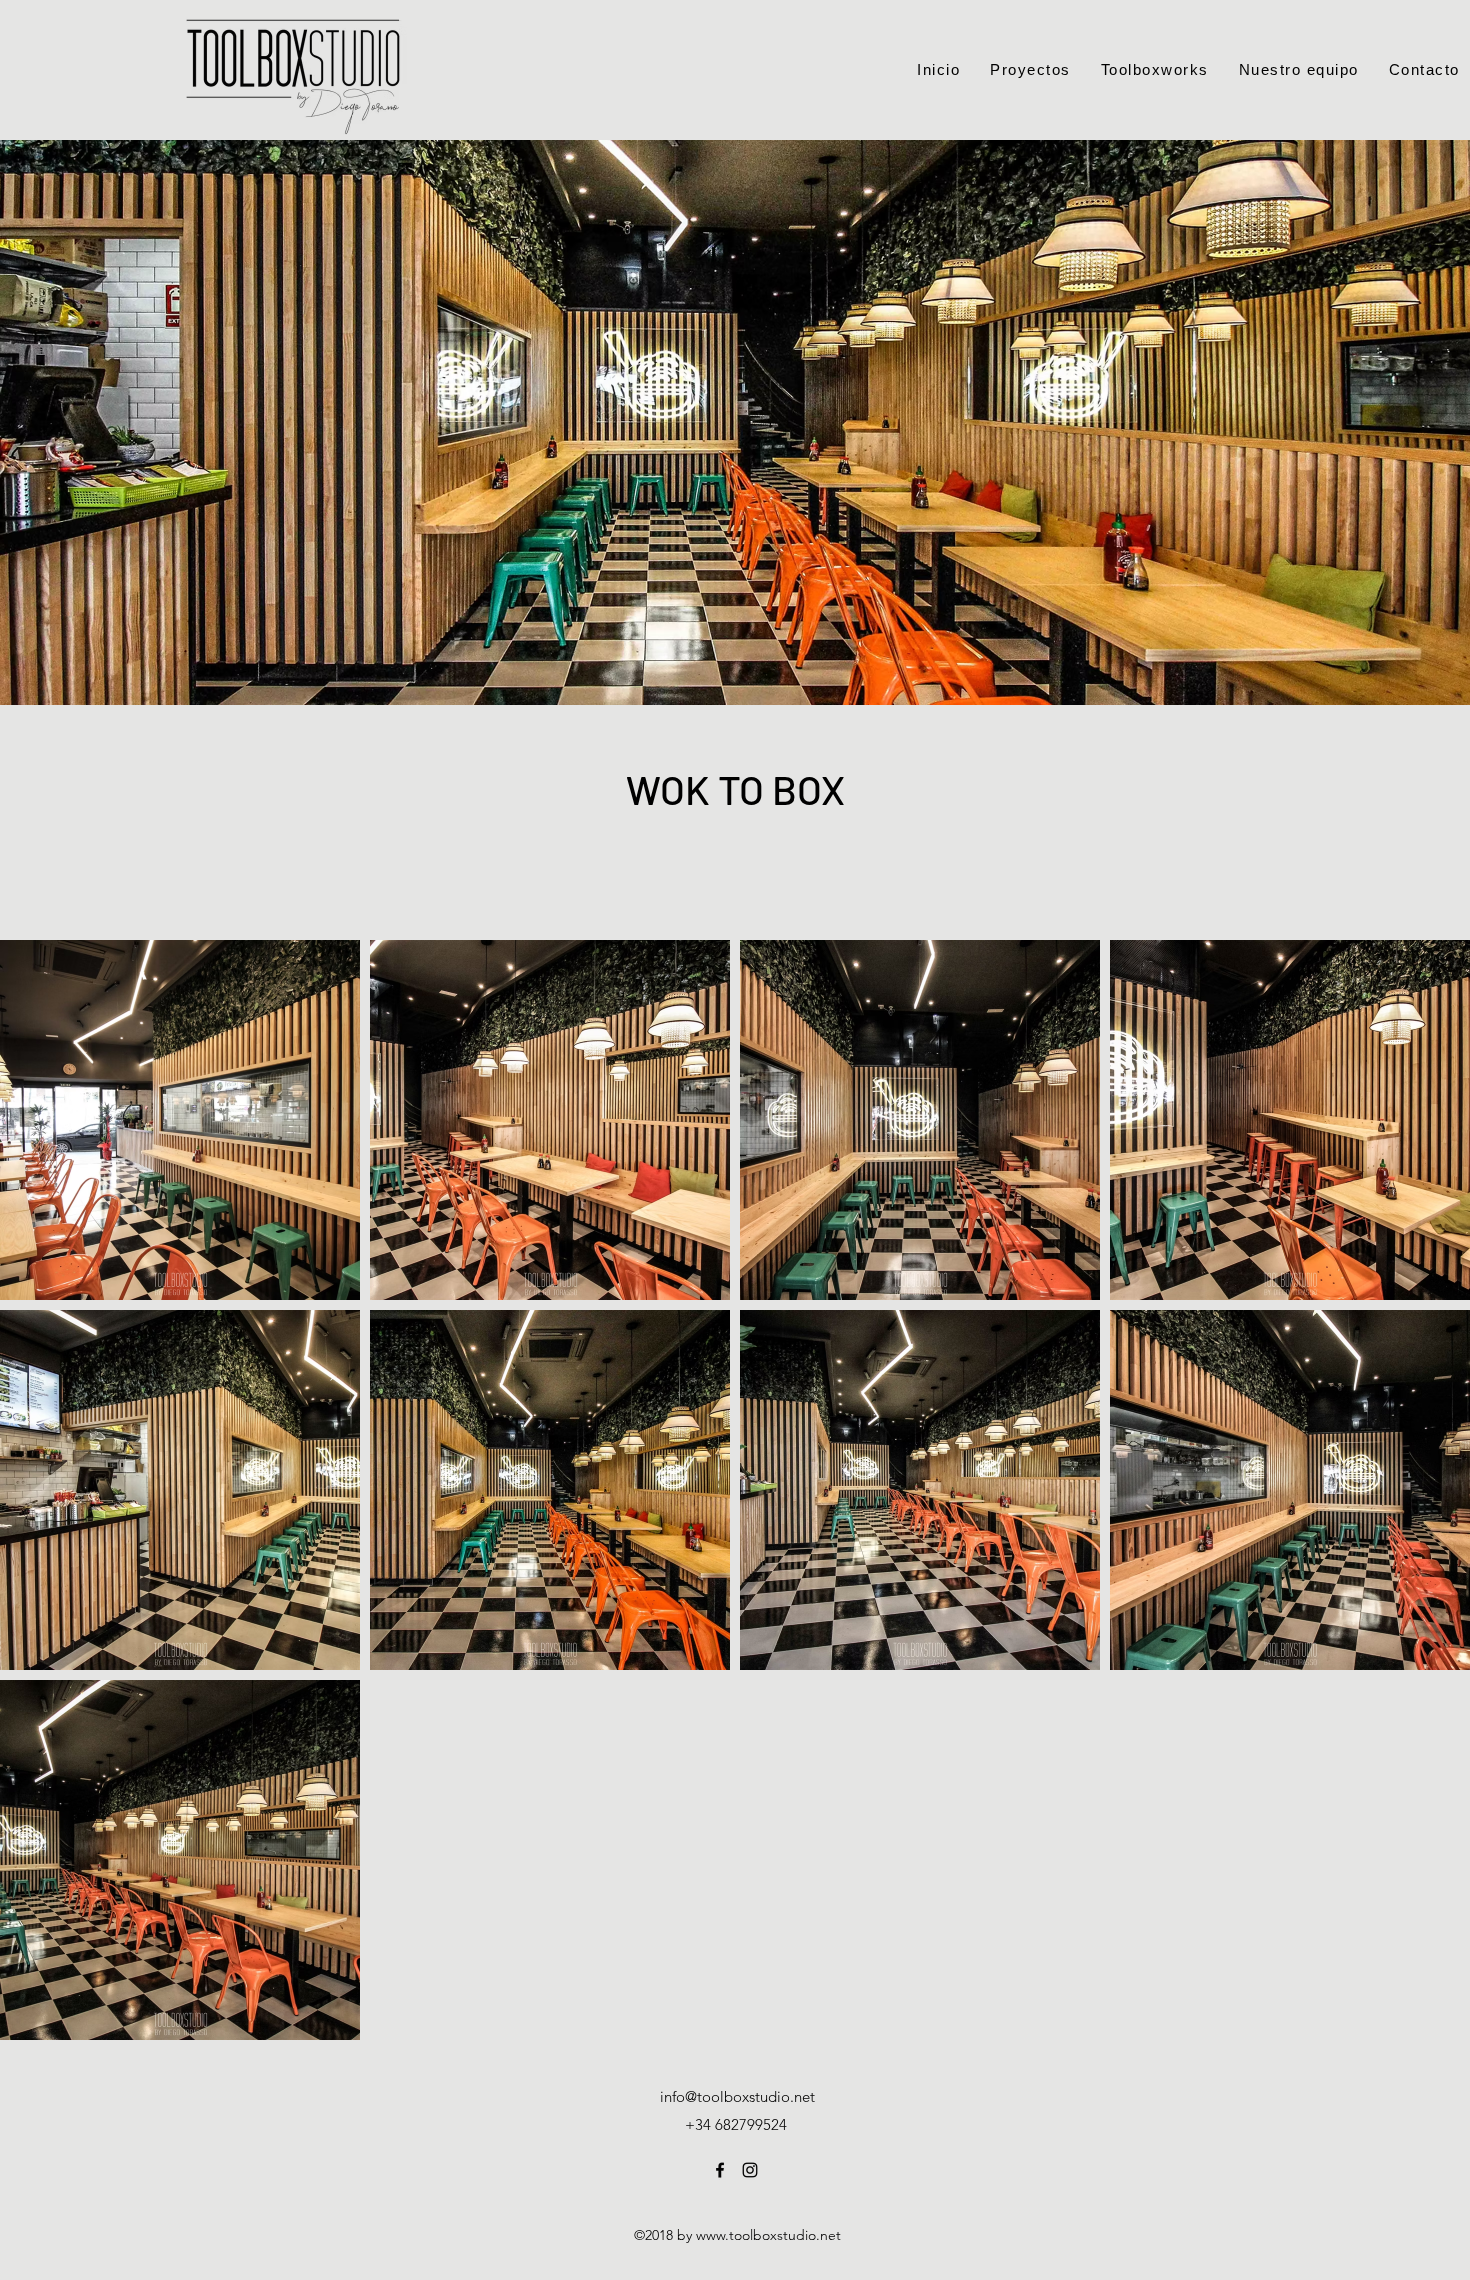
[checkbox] (47, 1256)
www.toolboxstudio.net (768, 2235)
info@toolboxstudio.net (737, 2096)
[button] (318, 1259)
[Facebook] (720, 2170)
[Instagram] (750, 2170)
